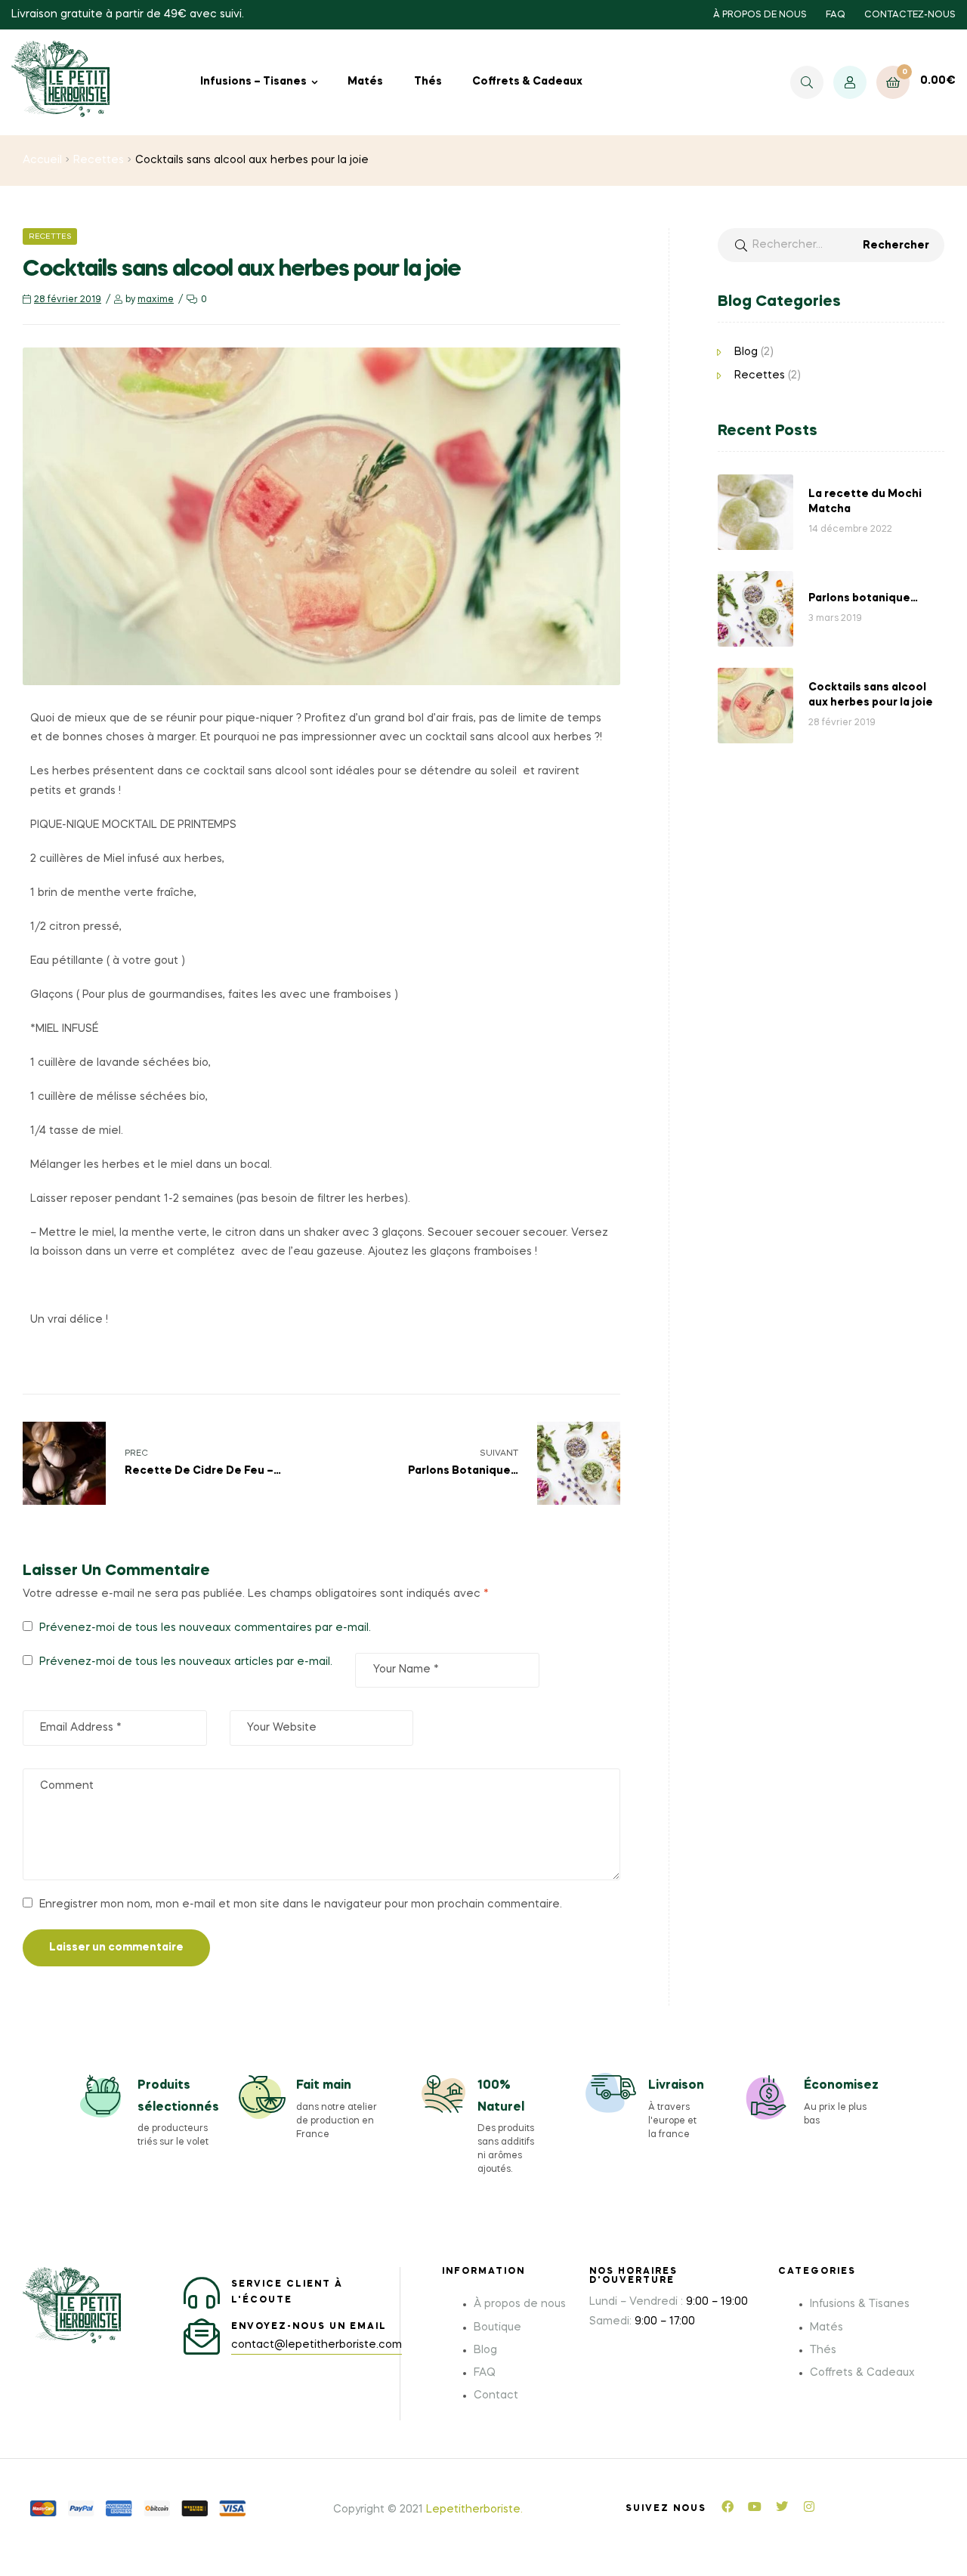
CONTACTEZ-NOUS (910, 15)
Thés (428, 82)
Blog (746, 352)
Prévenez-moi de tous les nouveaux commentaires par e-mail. (205, 1628)
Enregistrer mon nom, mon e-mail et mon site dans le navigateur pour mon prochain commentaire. (301, 1904)
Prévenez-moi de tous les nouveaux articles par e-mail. (186, 1662)
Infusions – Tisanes (253, 82)
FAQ (836, 15)
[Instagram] (809, 2507)
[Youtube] (755, 2507)
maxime (156, 300)
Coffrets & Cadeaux (527, 82)
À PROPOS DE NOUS (760, 15)
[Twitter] (782, 2507)
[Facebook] (728, 2507)
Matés (365, 82)
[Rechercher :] (831, 245)
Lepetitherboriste (473, 2510)
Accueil (42, 160)
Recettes (99, 160)
